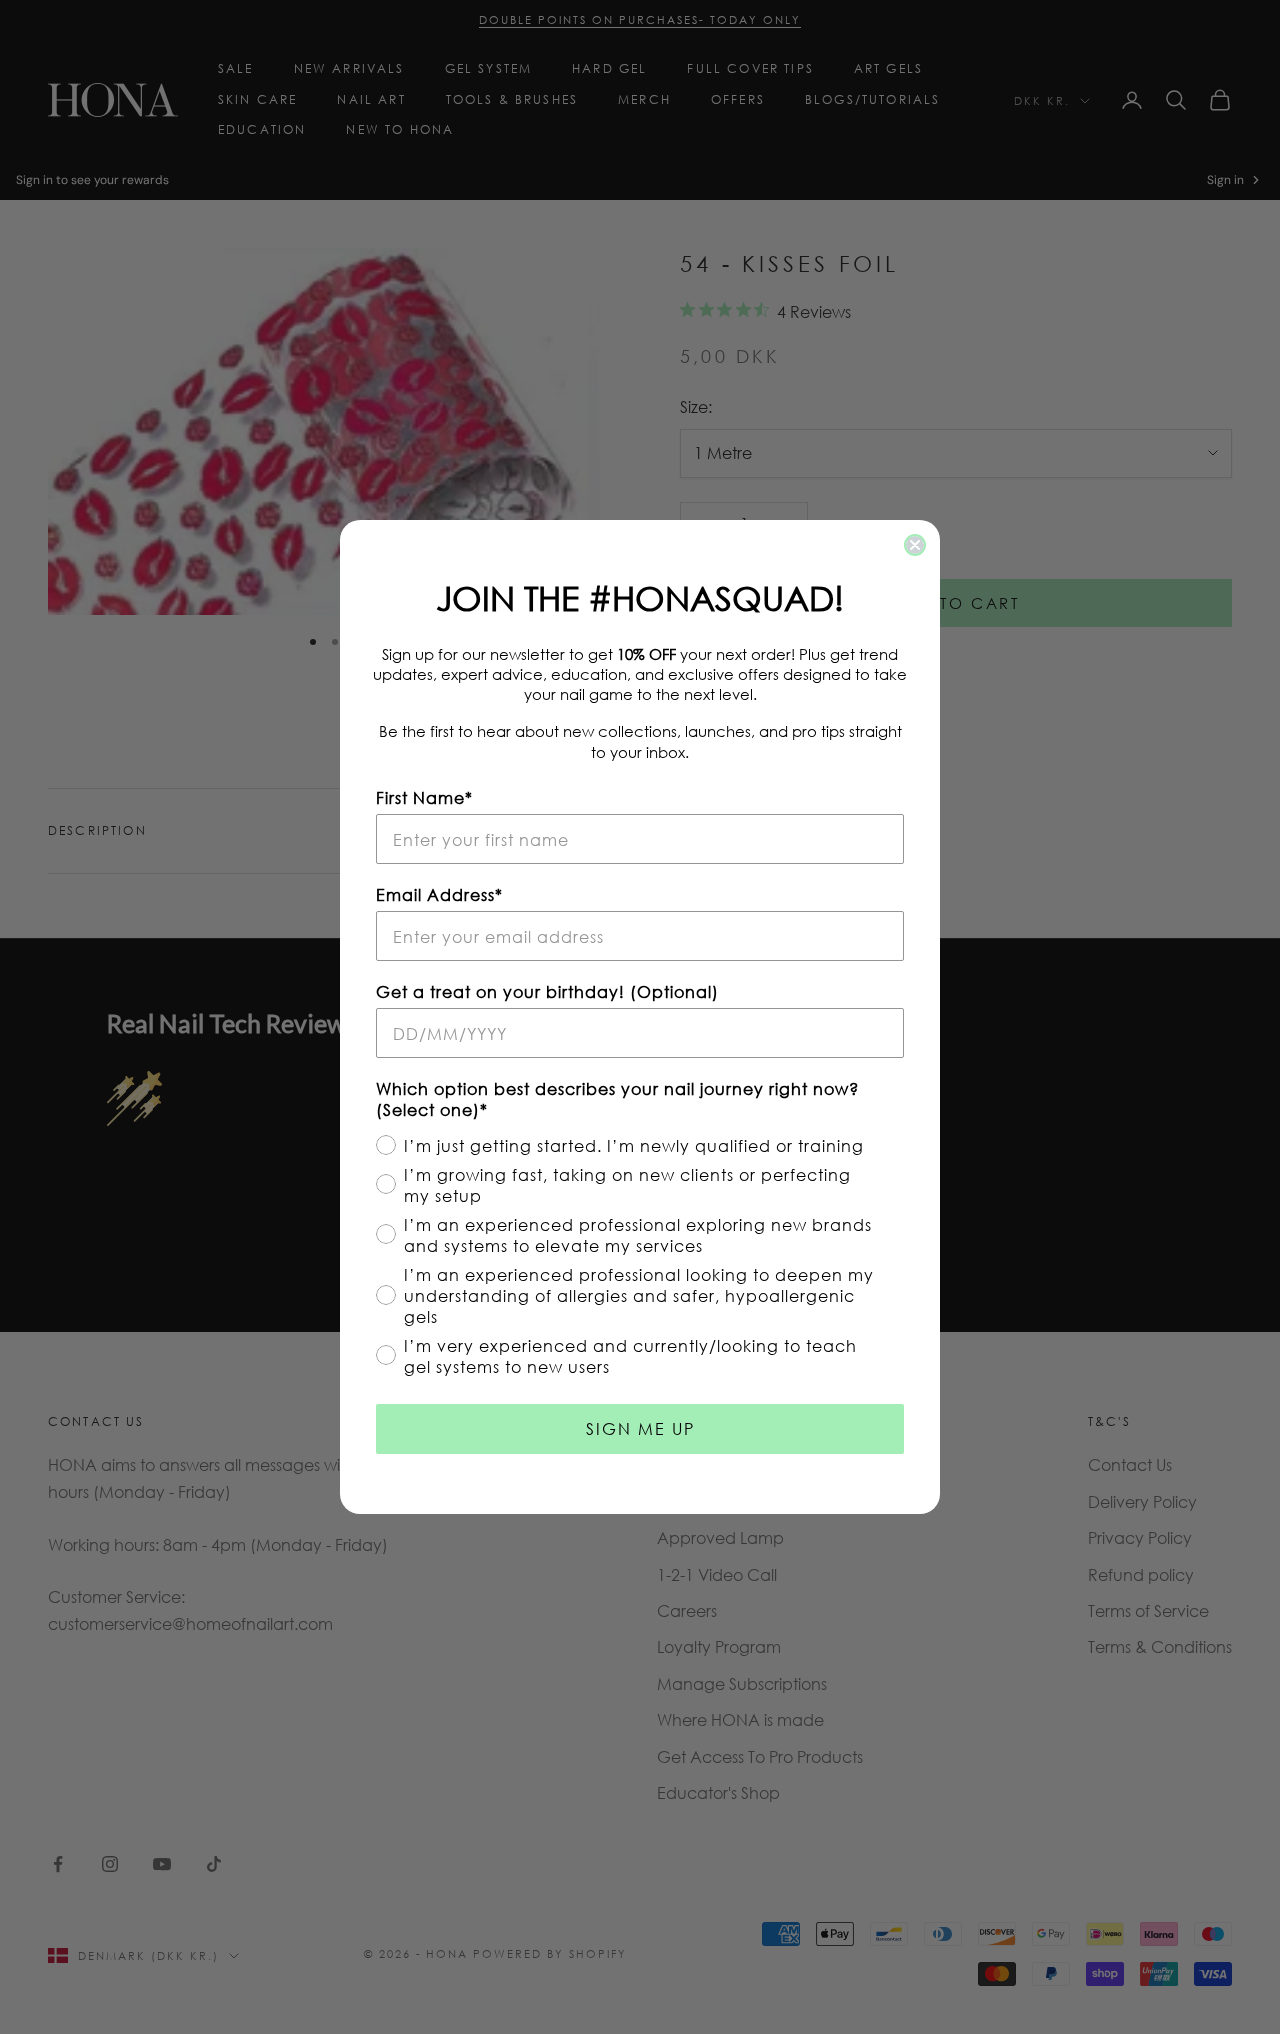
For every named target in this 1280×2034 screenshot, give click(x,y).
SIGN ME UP (640, 1428)
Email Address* (439, 894)
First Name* (424, 797)
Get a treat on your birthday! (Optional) (547, 991)
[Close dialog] (915, 545)
